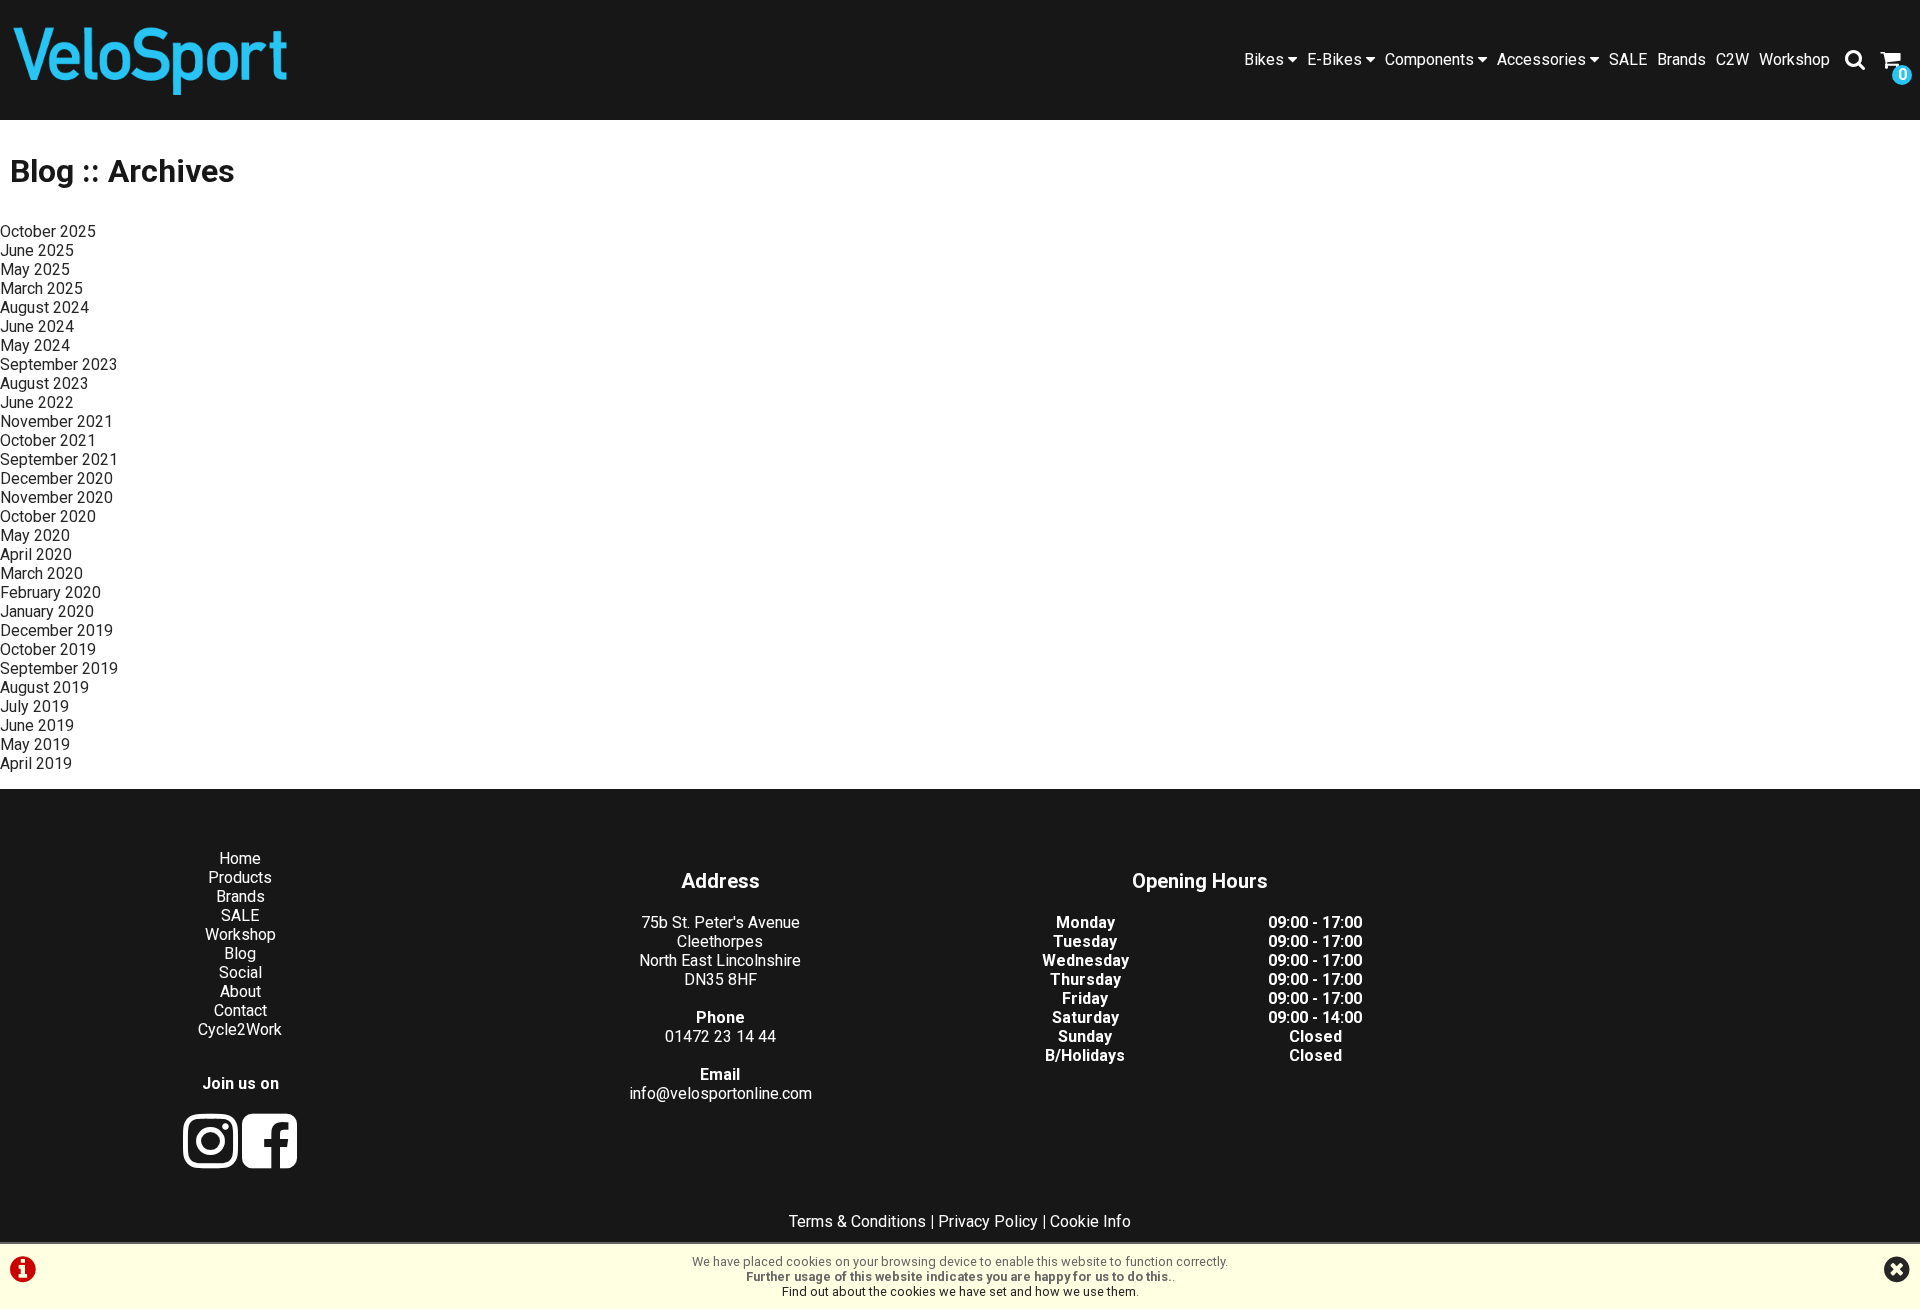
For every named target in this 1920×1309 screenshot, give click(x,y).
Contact (240, 1010)
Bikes (1266, 59)
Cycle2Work (240, 1029)
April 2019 (36, 763)
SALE (1628, 59)
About (240, 991)
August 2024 (44, 307)
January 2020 (47, 611)
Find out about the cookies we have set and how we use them (959, 1291)
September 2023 (59, 364)
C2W (1732, 59)
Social (240, 972)
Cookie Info (1090, 1221)
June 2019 (37, 725)
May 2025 (35, 269)
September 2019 (59, 668)
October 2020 (48, 516)
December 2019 (56, 630)
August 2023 (44, 383)
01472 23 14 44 (720, 1036)
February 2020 (50, 592)
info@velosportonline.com (720, 1093)
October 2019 (48, 649)
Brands (1681, 59)
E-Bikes (1336, 59)
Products (240, 877)
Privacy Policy (988, 1221)
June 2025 (37, 250)
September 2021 (59, 459)
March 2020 (41, 573)
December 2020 (56, 478)
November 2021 (56, 421)
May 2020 (35, 535)
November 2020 (56, 497)
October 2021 (48, 440)
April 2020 (36, 554)
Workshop (1794, 59)
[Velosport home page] (150, 57)
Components (1431, 59)
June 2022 (37, 402)
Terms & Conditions (857, 1221)
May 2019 (35, 744)
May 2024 (35, 345)
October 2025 (48, 231)
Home (240, 858)
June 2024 (37, 326)
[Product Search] (1855, 60)
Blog (240, 953)
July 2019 (34, 706)
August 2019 (44, 687)
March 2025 (41, 288)
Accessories (1543, 59)
